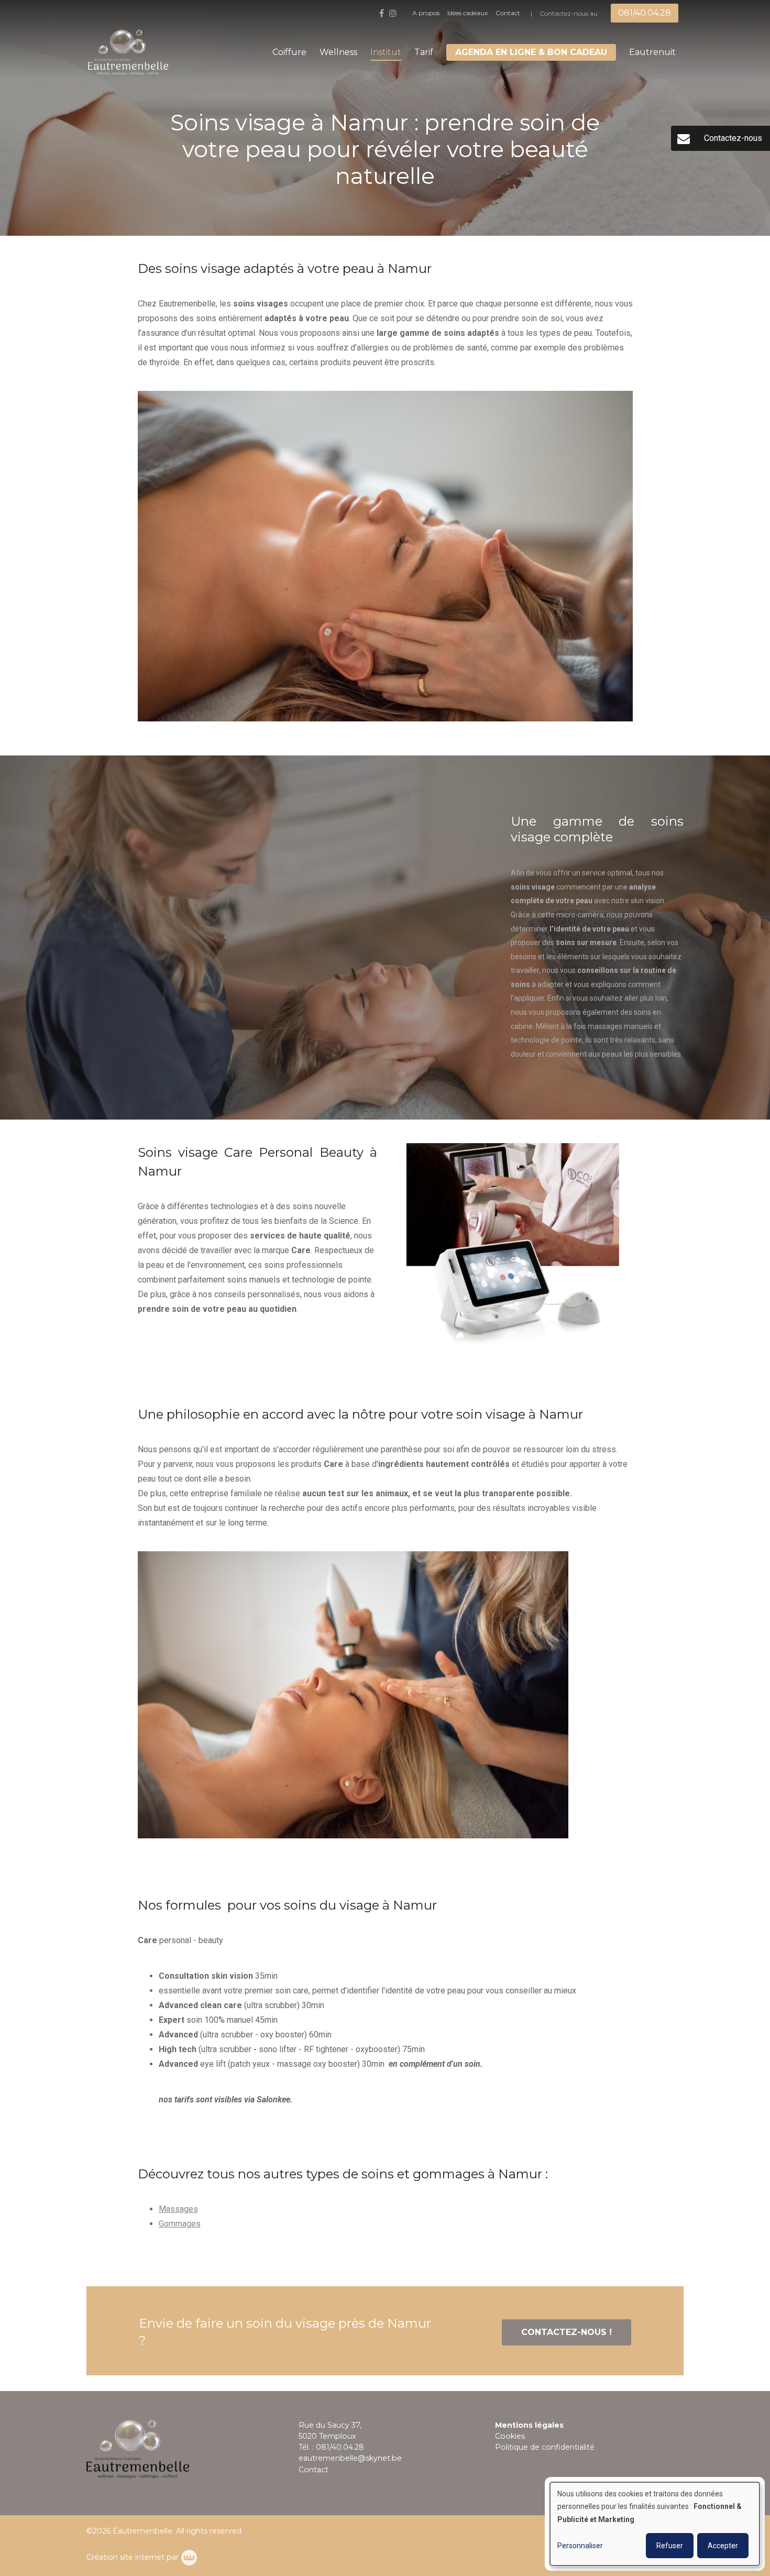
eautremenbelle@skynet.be (350, 2458)
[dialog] (655, 2524)
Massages (178, 2209)
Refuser (670, 2546)
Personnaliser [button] (580, 2546)
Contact (508, 13)
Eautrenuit (652, 52)
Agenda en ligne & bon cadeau (531, 52)
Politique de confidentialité (545, 2447)
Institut (386, 52)
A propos (426, 13)
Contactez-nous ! (566, 2332)
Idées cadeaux (467, 13)
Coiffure (289, 52)
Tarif (424, 52)
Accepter (723, 2546)
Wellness (338, 52)
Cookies (510, 2436)
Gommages (180, 2224)
